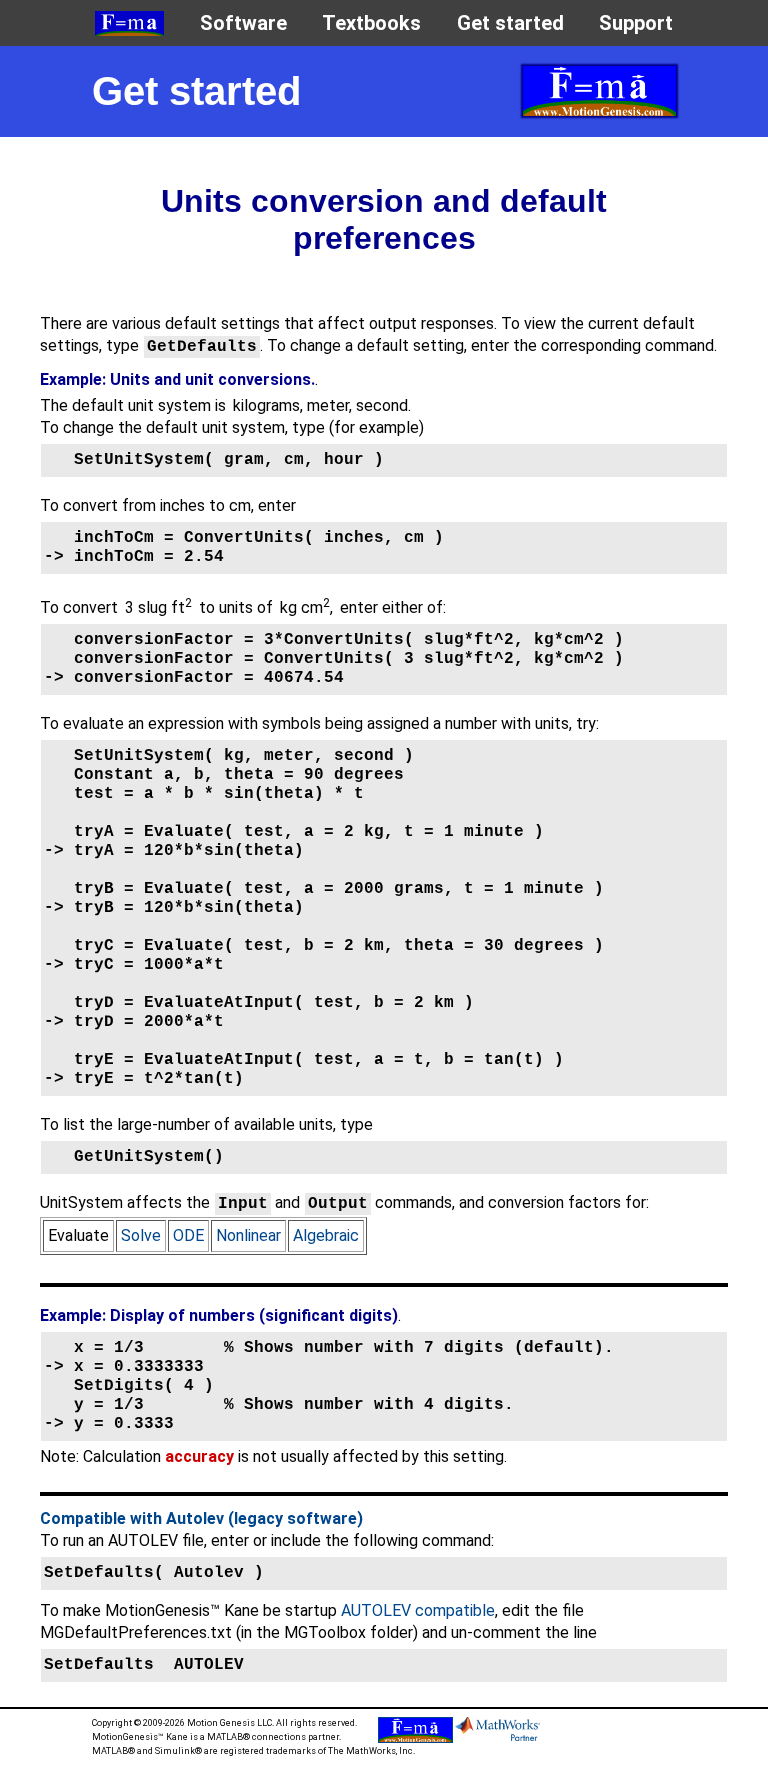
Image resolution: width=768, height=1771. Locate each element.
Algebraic (326, 1235)
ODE (188, 1235)
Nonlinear (248, 1235)
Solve (141, 1235)
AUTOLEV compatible (418, 1610)
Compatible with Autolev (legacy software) (201, 1518)
